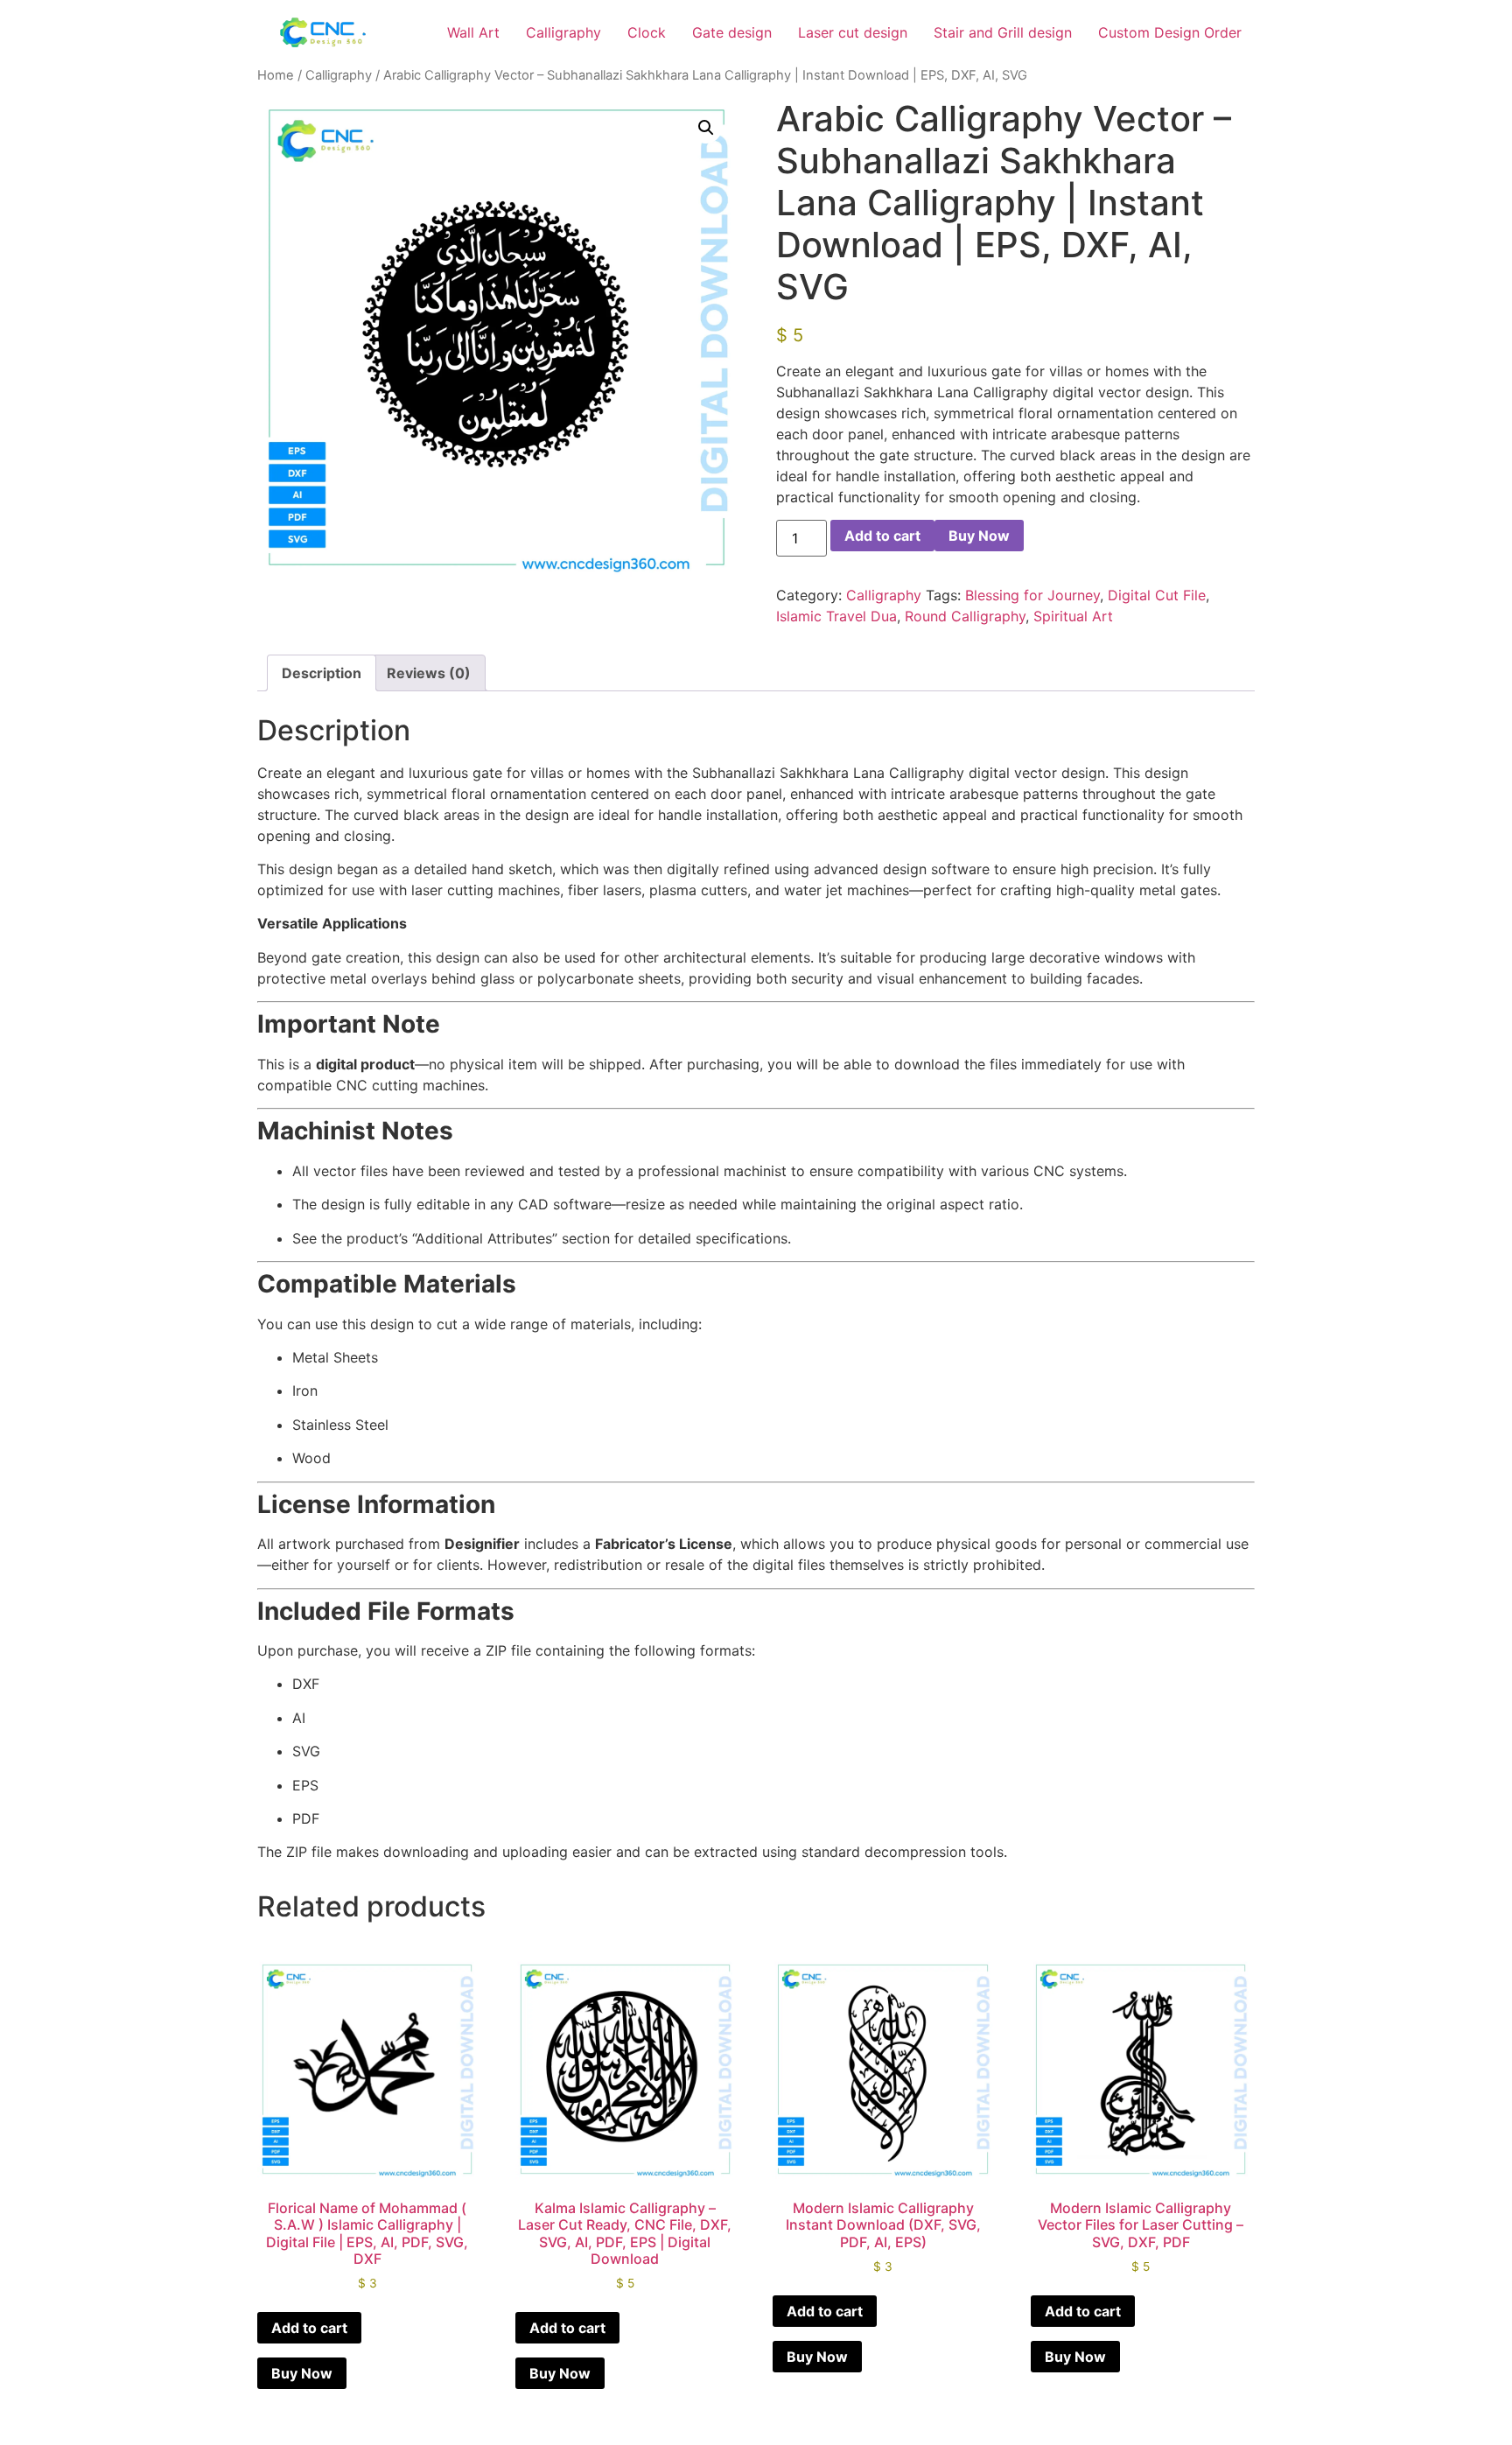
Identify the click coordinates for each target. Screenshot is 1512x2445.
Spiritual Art (1073, 616)
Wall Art (473, 32)
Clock (647, 32)
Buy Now (979, 536)
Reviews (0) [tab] (429, 673)
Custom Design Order (1170, 32)
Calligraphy (563, 32)
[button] (706, 128)
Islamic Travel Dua (836, 616)
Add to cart (882, 536)
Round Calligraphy (965, 616)
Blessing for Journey (1032, 595)
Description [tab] (322, 673)
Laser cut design (853, 32)
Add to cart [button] (309, 2328)
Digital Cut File (1157, 595)
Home (276, 75)
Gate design (732, 32)
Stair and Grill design (1003, 32)
